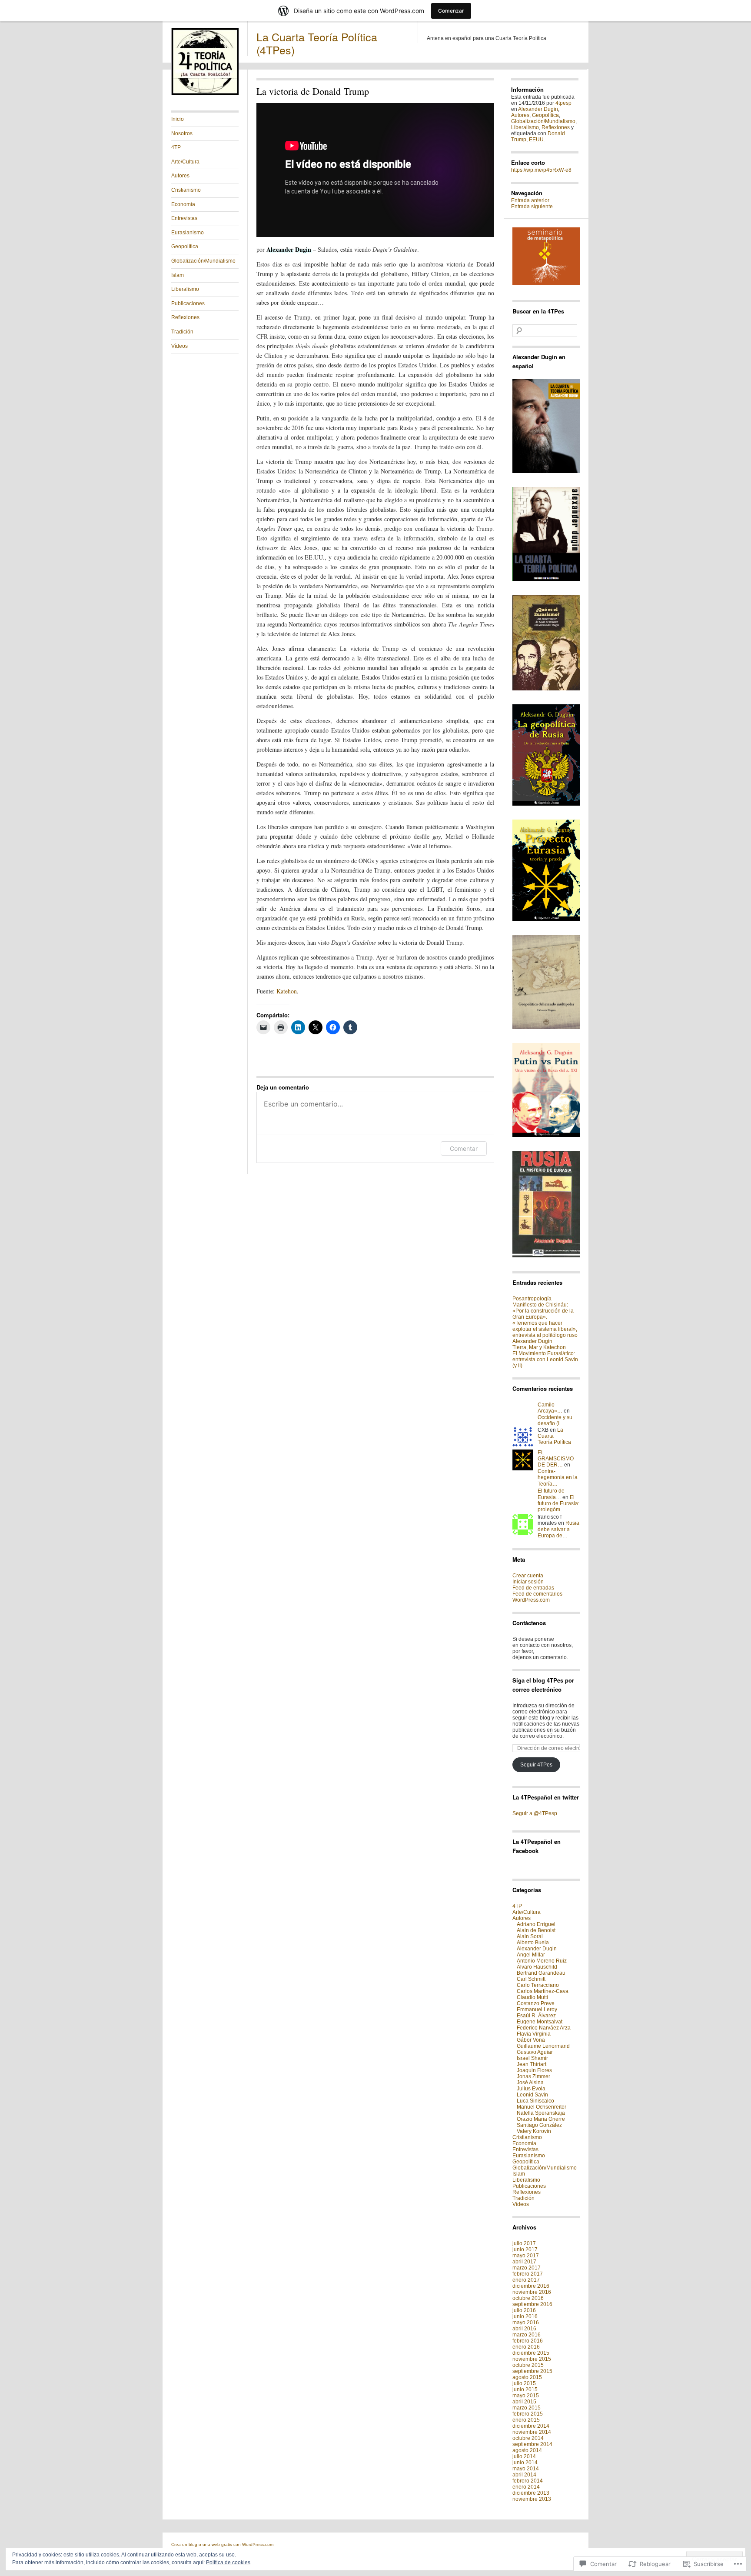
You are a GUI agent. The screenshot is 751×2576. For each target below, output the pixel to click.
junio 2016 (525, 2316)
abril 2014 (524, 2475)
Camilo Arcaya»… (550, 1408)
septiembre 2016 (532, 2304)
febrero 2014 (528, 2481)
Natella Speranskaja (541, 2113)
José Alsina (530, 2083)
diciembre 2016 (531, 2286)
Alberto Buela (533, 1943)
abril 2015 (524, 2402)
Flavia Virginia (534, 2034)
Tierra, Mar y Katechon (539, 1347)
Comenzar (451, 11)
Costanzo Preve (536, 2003)
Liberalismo (185, 289)
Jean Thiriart (532, 2064)
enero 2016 (526, 2347)
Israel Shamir (532, 2058)
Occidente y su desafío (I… (555, 1420)
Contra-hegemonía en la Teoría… (558, 1478)
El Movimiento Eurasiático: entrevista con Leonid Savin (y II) (545, 1360)
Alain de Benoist (536, 1930)
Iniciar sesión (528, 1582)
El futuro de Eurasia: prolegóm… (558, 1504)
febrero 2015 (528, 2414)
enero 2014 (526, 2487)
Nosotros (182, 133)
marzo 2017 (527, 2268)
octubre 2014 (528, 2438)
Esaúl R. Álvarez (536, 2016)
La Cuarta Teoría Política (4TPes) (317, 43)
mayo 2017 (526, 2256)
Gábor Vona (531, 2040)
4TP (176, 147)
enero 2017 (526, 2280)
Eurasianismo (188, 233)
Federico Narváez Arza (544, 2028)
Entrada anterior (530, 200)
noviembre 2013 (532, 2499)
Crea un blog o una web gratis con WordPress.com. (223, 2544)
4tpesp (563, 103)
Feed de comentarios (537, 1594)
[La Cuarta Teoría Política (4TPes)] (205, 93)
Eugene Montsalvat (540, 2022)
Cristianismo (186, 190)
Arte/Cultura (185, 162)
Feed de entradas (533, 1588)
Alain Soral (530, 1936)
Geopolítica (185, 247)
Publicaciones (188, 303)
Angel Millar (531, 1955)
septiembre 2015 (532, 2371)
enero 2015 (526, 2420)
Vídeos (179, 346)
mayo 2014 (526, 2469)
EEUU (536, 140)
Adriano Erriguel (536, 1924)
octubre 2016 (528, 2298)
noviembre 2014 (532, 2432)
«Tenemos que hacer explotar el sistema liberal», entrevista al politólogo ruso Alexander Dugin (545, 1332)
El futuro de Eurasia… (551, 1494)
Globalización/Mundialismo (203, 261)
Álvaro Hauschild (537, 1967)
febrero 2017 (528, 2274)
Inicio (178, 119)
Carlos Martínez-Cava (543, 1991)
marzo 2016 (527, 2335)
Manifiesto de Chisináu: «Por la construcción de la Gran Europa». (543, 1311)
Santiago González (539, 2125)
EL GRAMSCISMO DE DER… (556, 1459)
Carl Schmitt (531, 1979)
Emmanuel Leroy (537, 2009)
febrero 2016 (528, 2341)
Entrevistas (184, 218)
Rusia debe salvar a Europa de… (558, 1529)
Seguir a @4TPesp (535, 1813)
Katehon (287, 991)
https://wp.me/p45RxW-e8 (541, 170)
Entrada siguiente (532, 207)
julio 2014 (524, 2456)
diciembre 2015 (531, 2353)
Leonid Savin (532, 2095)
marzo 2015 (527, 2408)
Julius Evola (531, 2089)
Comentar (464, 1148)
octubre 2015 (528, 2365)
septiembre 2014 (532, 2444)
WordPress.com (531, 1600)
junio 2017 (525, 2249)
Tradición (182, 332)
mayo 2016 (526, 2323)
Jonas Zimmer (533, 2076)
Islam (178, 275)
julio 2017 (524, 2243)
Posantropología (532, 1299)
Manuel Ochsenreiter (542, 2107)
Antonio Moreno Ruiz (542, 1961)
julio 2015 (524, 2383)
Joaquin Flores (534, 2070)
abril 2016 (524, 2329)
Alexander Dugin (538, 109)
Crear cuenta (528, 1576)
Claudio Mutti (532, 1997)
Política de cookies (228, 2563)
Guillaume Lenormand (543, 2046)
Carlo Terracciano (538, 1985)
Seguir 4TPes (536, 1765)
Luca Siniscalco (535, 2101)
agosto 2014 (527, 2450)
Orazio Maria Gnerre (541, 2119)
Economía (183, 204)
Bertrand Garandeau (541, 1973)
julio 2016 (524, 2310)
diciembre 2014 (531, 2426)
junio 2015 (525, 2389)
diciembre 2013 (531, 2493)
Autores (180, 176)
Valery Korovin (534, 2131)
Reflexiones (185, 317)
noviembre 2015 (532, 2359)
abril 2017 (524, 2262)
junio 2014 (525, 2463)
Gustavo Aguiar (535, 2052)
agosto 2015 (527, 2377)
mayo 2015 (526, 2396)
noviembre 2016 (532, 2292)
